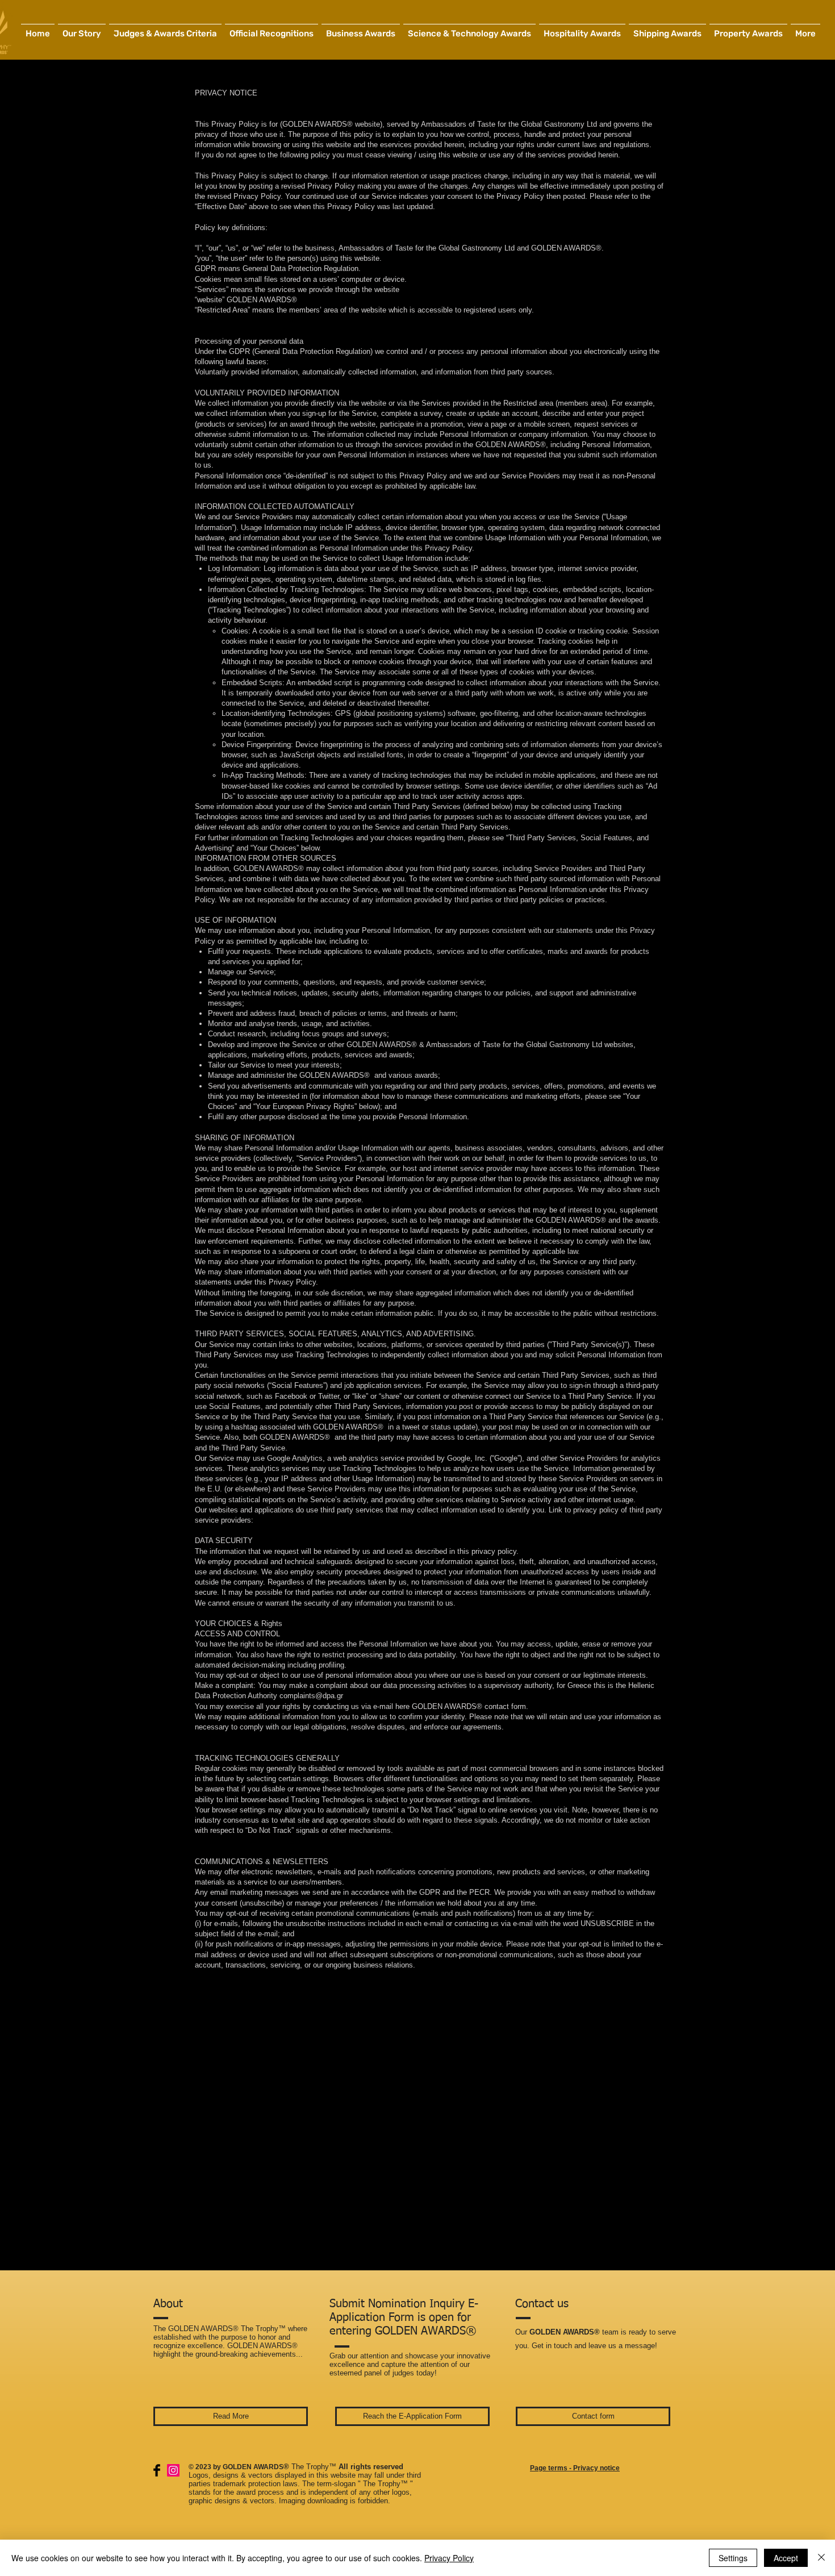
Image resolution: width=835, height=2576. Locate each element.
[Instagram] (173, 2470)
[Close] (821, 2558)
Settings (733, 2558)
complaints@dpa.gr (311, 1696)
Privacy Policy (449, 2558)
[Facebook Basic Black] (157, 2470)
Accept (786, 2558)
